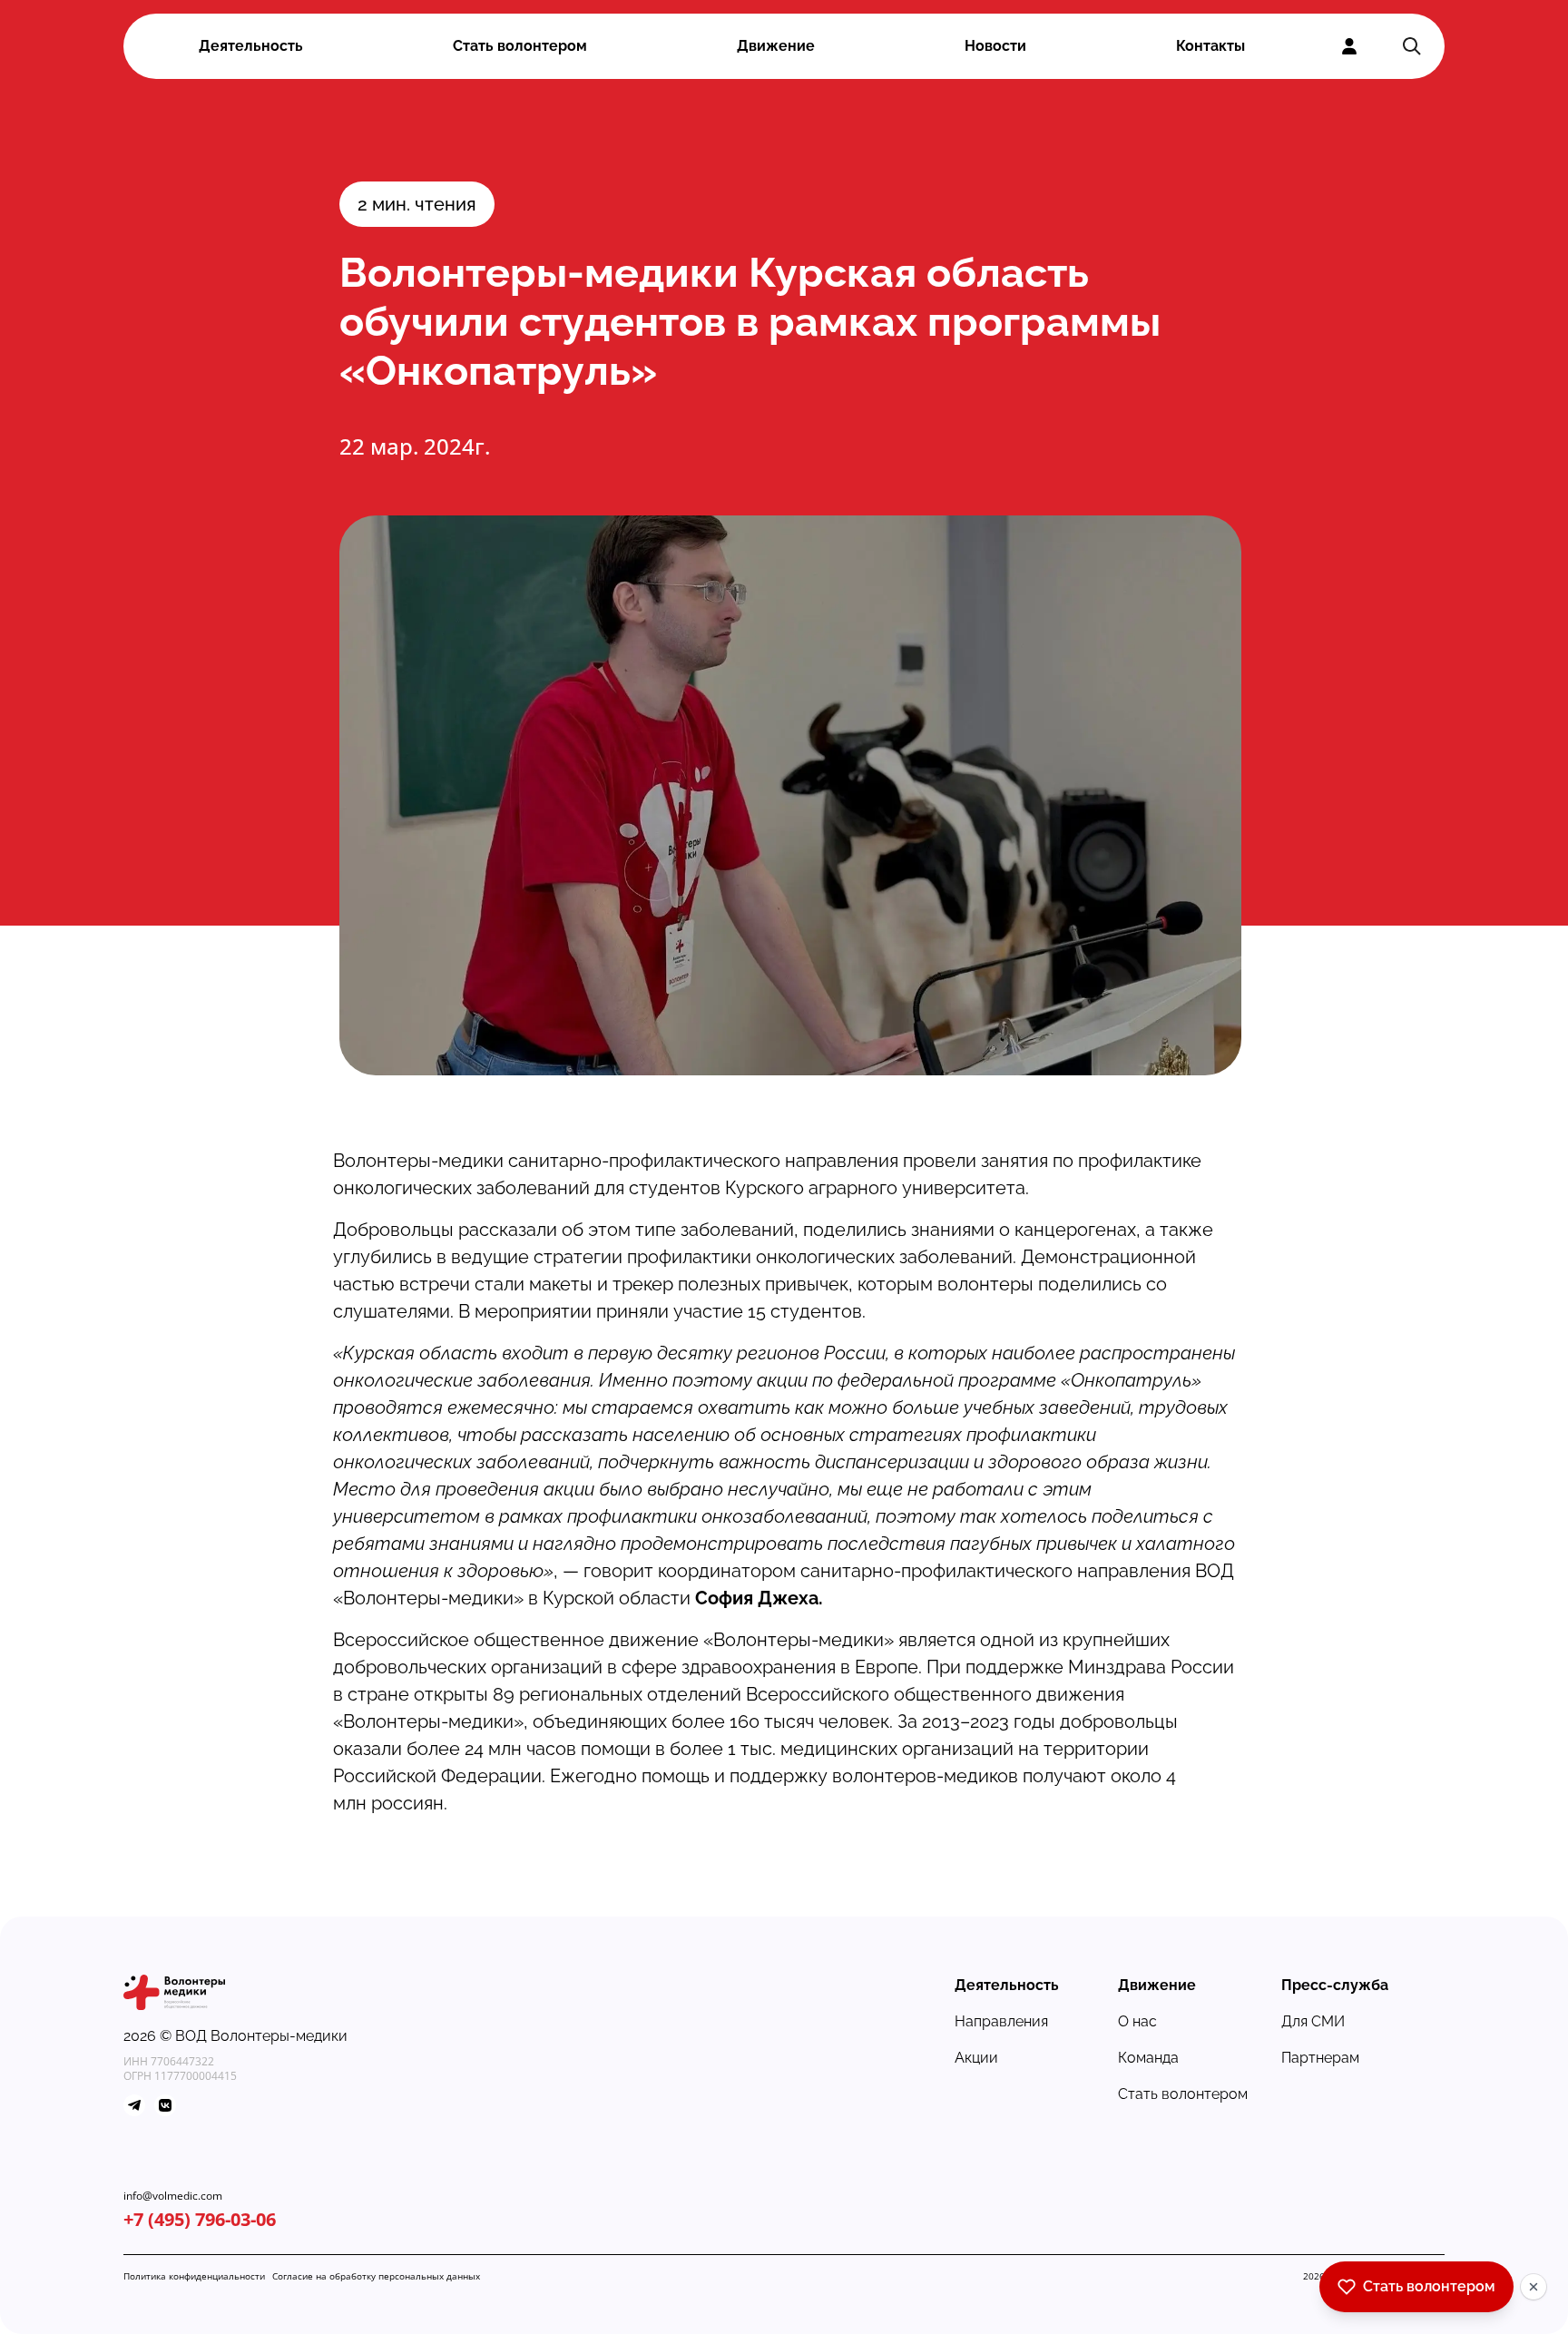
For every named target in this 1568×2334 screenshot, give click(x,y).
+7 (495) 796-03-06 (200, 2219)
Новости (995, 46)
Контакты (1210, 46)
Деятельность (251, 46)
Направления (1001, 2021)
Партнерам (1320, 2058)
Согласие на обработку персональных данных (376, 2276)
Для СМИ (1313, 2021)
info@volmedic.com (173, 2196)
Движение (776, 46)
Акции (976, 2058)
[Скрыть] (1534, 2287)
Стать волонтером (520, 46)
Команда (1148, 2058)
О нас (1137, 2021)
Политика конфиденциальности (194, 2276)
